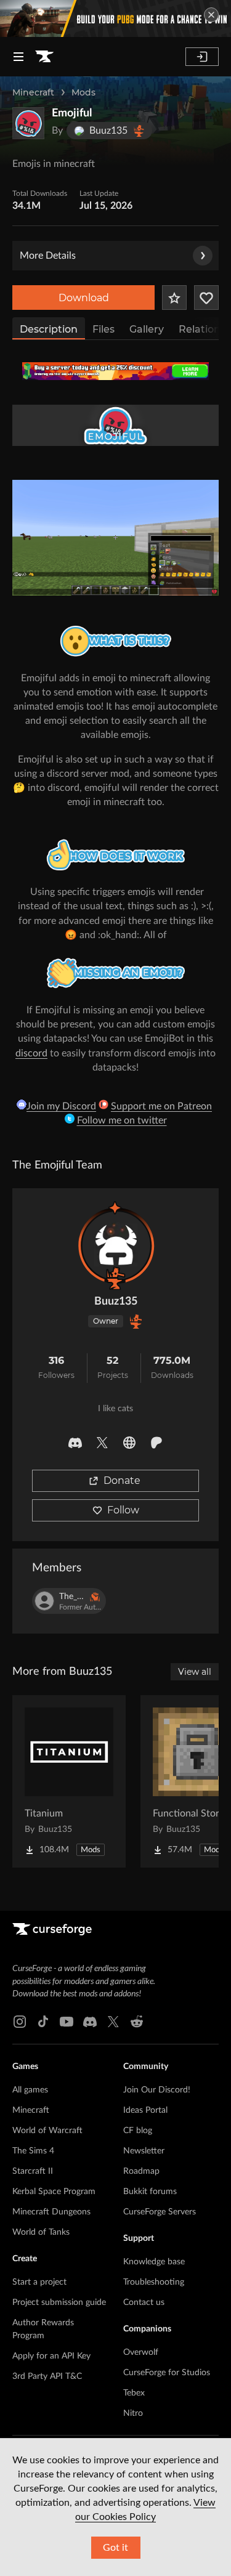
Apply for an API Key (51, 2356)
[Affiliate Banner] (115, 371)
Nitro (133, 2413)
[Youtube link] (67, 2022)
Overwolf (141, 2352)
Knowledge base (154, 2262)
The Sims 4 (33, 2151)
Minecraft (33, 92)
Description (49, 329)
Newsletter (144, 2151)
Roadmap (141, 2171)
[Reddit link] (137, 2022)
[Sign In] (202, 57)
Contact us (144, 2303)
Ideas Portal (145, 2110)
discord (31, 1053)
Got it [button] (115, 2548)
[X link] (113, 2022)
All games (30, 2090)
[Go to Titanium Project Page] (69, 1781)
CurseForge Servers (160, 2212)
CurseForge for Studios (167, 2373)
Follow (123, 1510)
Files (103, 329)
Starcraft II (33, 2171)
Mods (83, 92)
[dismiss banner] (211, 15)
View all (195, 1672)
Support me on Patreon (161, 1106)
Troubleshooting (154, 2282)
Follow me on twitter (122, 1120)
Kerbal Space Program (54, 2192)
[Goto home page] (44, 57)
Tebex (134, 2393)
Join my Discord (61, 1106)
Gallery (147, 329)
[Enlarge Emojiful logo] (28, 123)
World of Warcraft (47, 2131)
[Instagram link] (20, 2022)
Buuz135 (116, 1302)
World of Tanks (41, 2232)
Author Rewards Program (43, 2329)
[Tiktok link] (43, 2022)
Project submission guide (59, 2303)
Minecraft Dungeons (51, 2212)
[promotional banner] (115, 18)
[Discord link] (90, 2022)
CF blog (138, 2131)
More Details (48, 256)
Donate (122, 1480)
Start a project (39, 2282)
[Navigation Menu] (18, 57)
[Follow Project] (206, 298)
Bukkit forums (150, 2192)
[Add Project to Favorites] (174, 298)
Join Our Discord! (157, 2090)
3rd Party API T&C (47, 2376)
